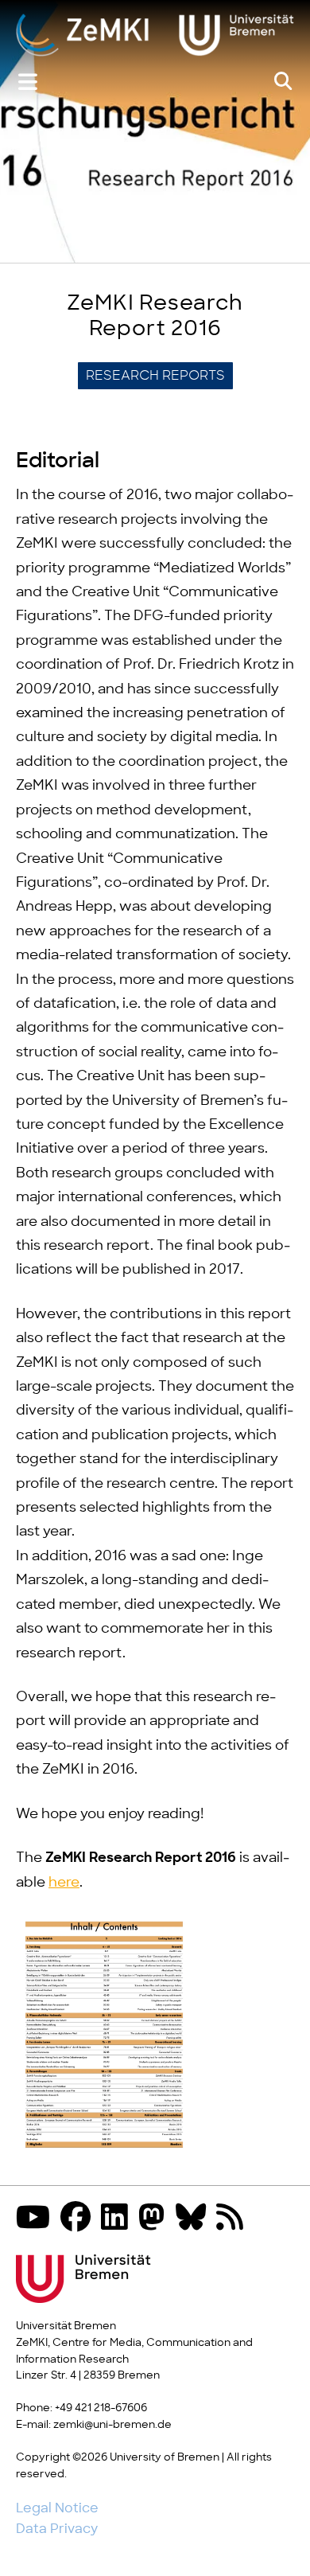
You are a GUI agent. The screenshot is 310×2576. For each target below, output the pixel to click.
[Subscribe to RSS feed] (234, 2219)
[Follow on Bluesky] (195, 2219)
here (64, 1883)
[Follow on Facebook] (79, 2219)
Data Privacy (57, 2529)
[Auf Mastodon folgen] (156, 2219)
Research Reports (155, 376)
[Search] (283, 82)
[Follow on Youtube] (37, 2219)
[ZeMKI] (155, 36)
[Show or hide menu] (28, 82)
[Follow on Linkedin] (118, 2219)
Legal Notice (57, 2508)
